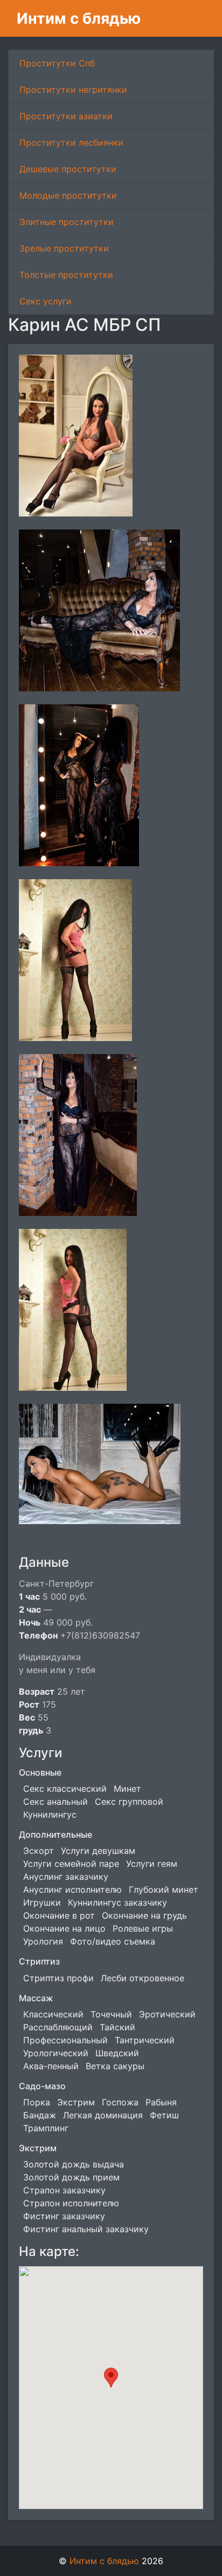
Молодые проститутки (68, 195)
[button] (111, 2378)
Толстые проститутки (66, 275)
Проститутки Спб (57, 63)
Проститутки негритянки (73, 90)
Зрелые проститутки (64, 248)
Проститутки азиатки (66, 116)
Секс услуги (46, 301)
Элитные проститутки (67, 222)
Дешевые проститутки (68, 169)
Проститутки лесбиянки (71, 142)
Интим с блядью (79, 18)
